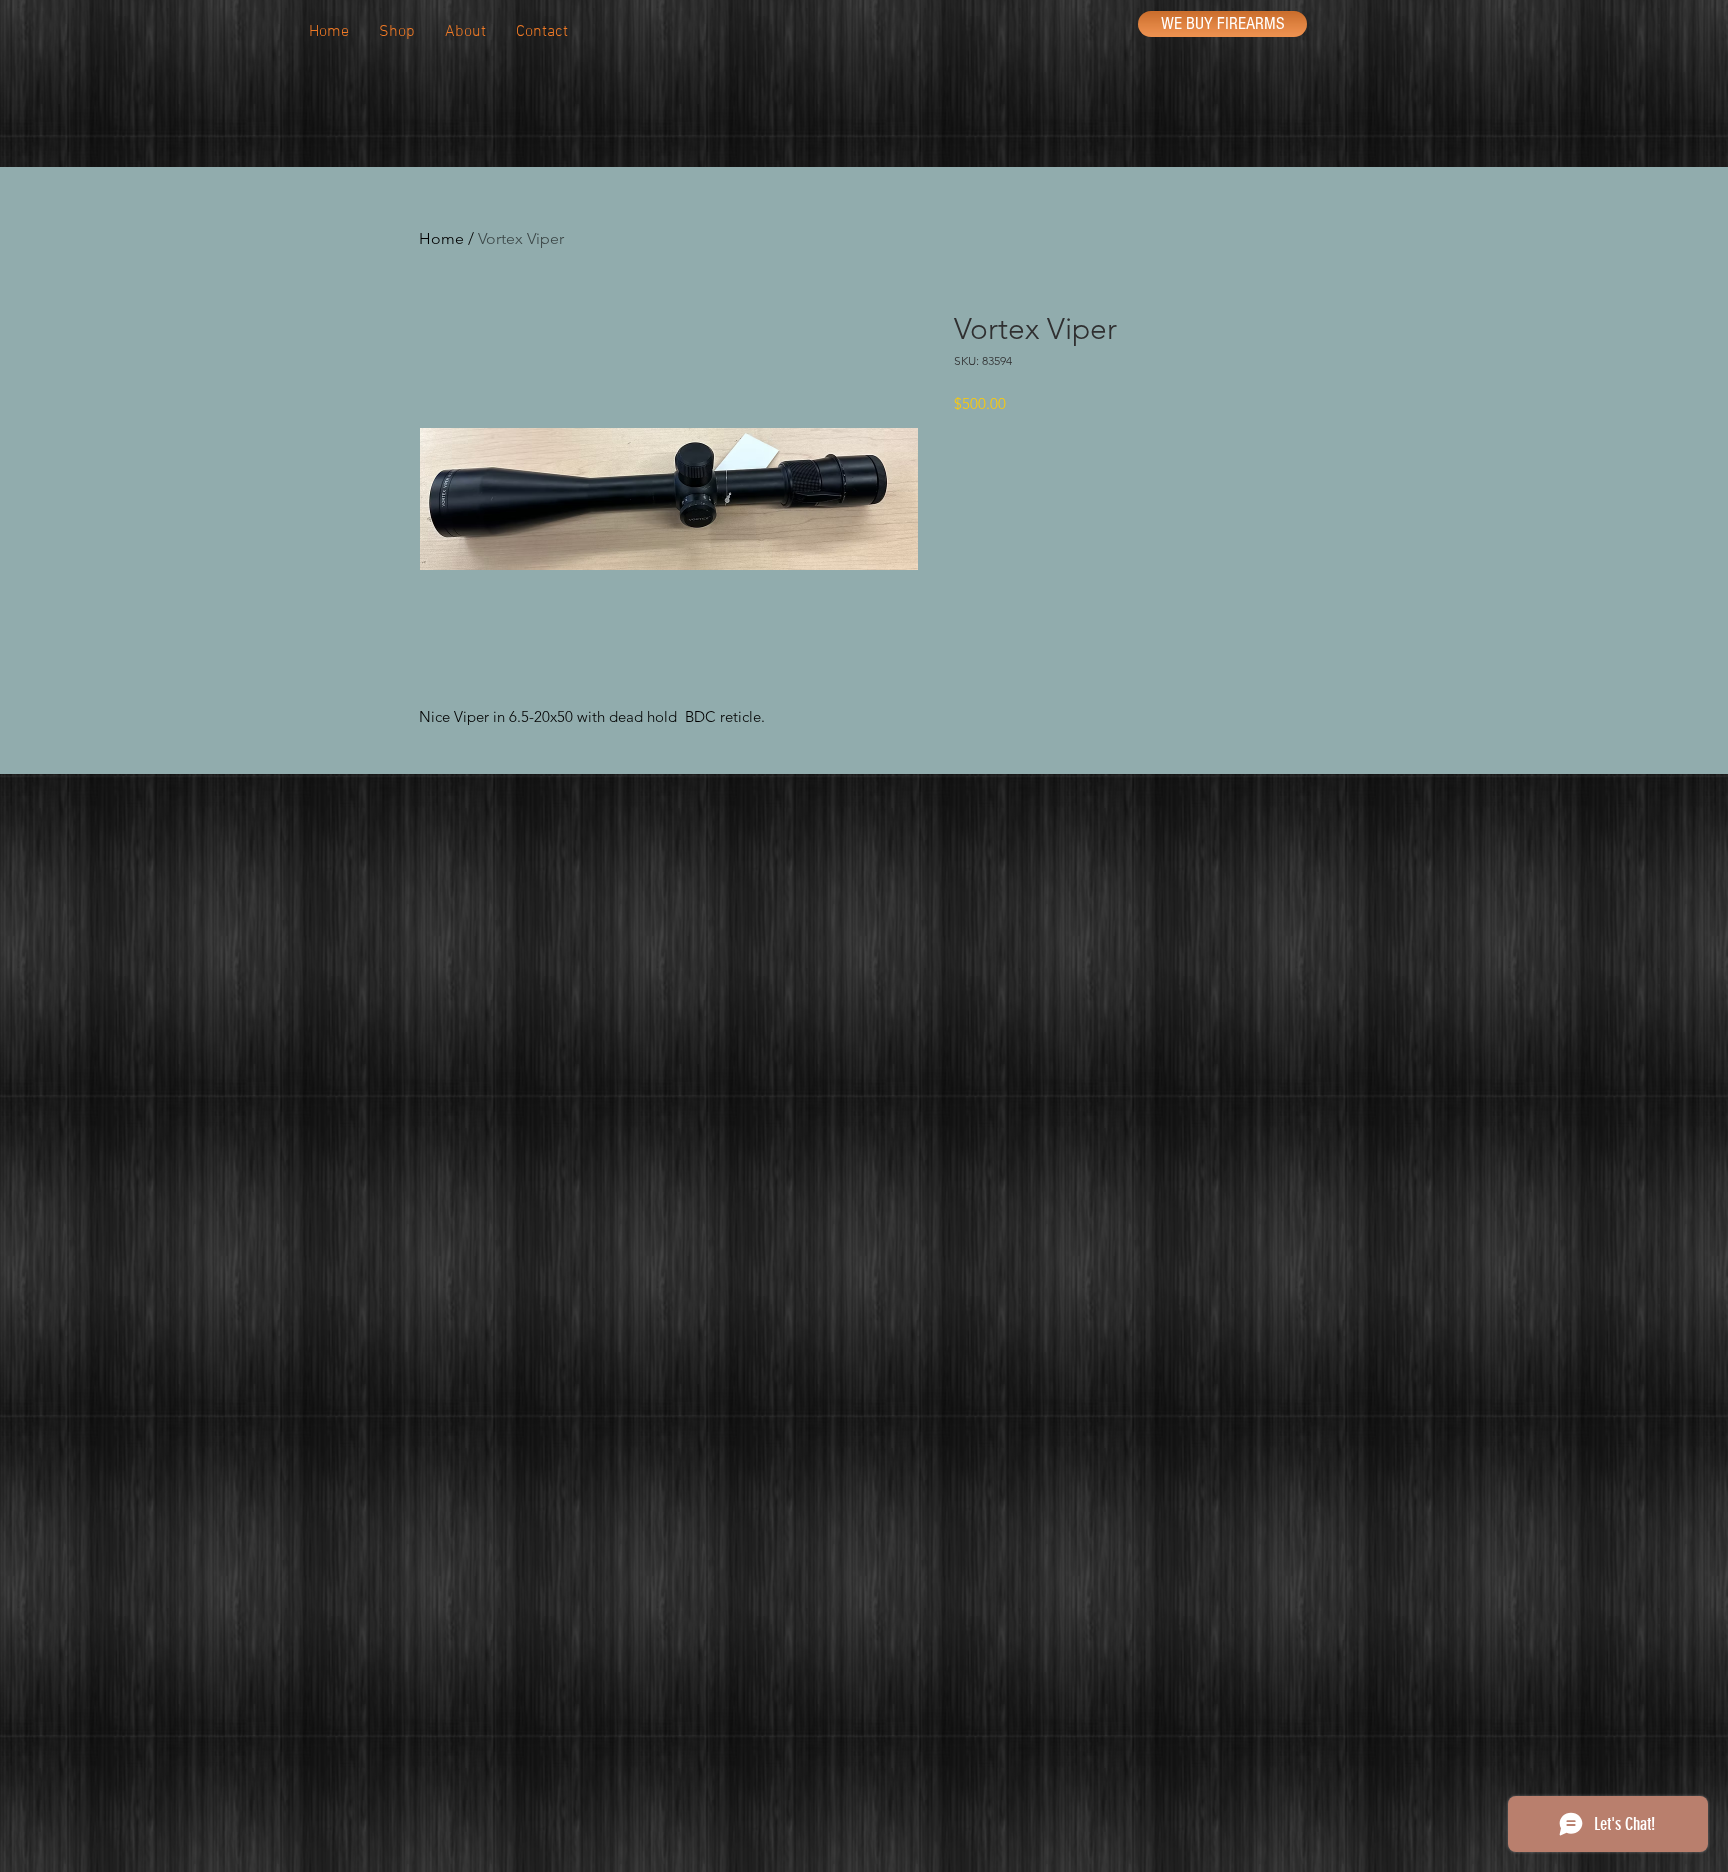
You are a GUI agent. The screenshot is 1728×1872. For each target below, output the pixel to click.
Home (441, 238)
